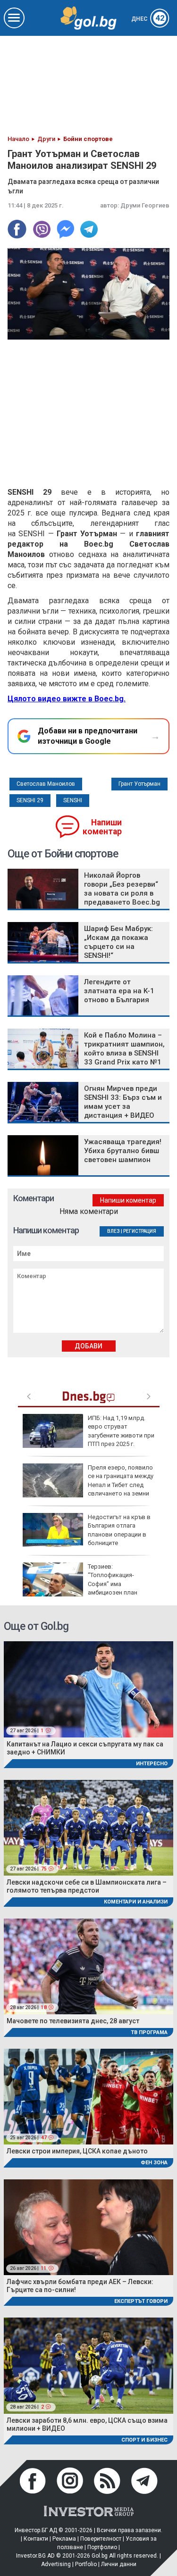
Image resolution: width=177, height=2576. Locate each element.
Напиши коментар (102, 827)
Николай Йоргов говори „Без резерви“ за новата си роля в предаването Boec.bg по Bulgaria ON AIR (122, 893)
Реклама (64, 2539)
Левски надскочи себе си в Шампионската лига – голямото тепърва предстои (87, 1886)
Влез (114, 1231)
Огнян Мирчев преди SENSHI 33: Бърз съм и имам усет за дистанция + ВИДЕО (123, 1102)
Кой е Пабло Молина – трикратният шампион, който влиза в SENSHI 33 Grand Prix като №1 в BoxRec (124, 1053)
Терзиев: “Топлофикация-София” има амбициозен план (113, 1579)
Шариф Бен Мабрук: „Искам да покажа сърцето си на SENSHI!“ (118, 942)
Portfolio (86, 2564)
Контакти (36, 2539)
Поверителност (101, 2539)
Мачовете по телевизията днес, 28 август (73, 2021)
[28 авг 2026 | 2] (88, 2365)
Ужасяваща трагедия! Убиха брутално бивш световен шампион (123, 1151)
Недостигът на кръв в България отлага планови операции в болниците (119, 1530)
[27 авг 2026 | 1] (88, 1689)
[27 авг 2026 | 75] (88, 1827)
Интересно (152, 1764)
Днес (148, 19)
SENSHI (73, 800)
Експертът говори (141, 2301)
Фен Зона (154, 2163)
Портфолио (102, 2547)
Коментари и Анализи (136, 1902)
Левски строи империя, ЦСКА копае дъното (77, 2151)
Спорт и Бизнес (144, 2440)
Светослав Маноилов (46, 784)
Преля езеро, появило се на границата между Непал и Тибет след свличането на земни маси (88, 1485)
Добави (88, 1346)
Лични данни (119, 2564)
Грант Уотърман (139, 784)
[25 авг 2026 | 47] (88, 2096)
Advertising (56, 2564)
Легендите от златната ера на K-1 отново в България (119, 991)
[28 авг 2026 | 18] (88, 1965)
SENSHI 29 (30, 800)
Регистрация (140, 1231)
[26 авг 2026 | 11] (88, 2227)
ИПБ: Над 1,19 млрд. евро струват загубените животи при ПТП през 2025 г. (121, 1431)
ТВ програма (149, 2032)
